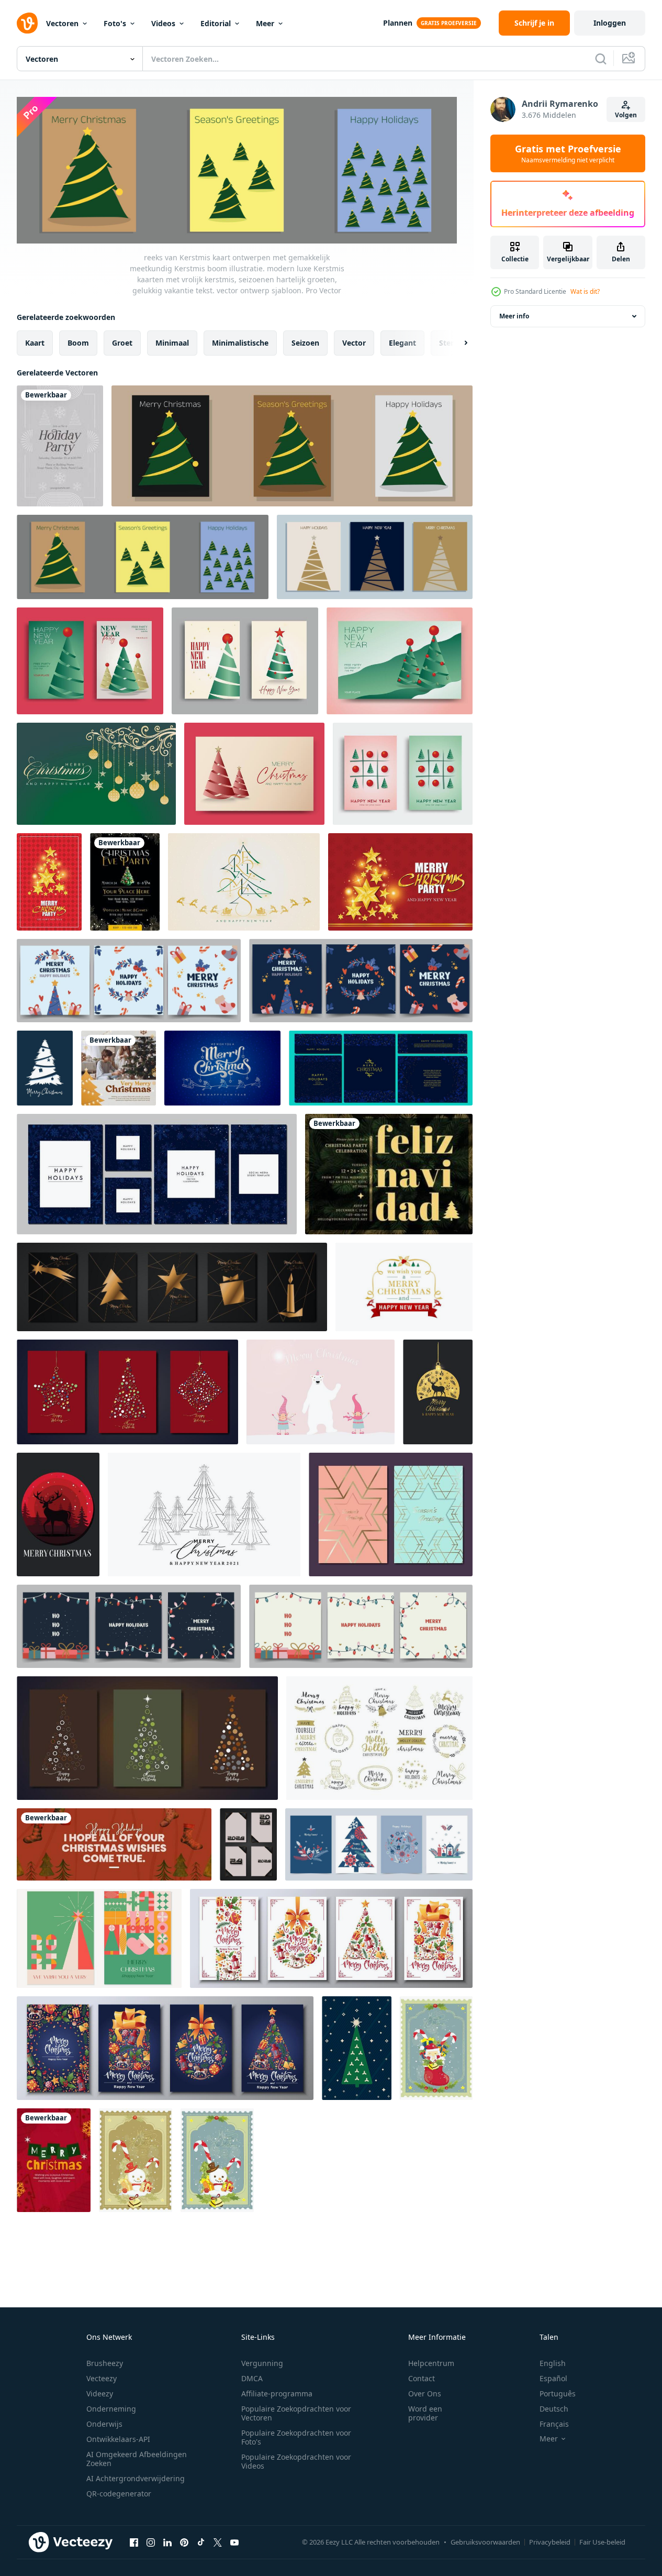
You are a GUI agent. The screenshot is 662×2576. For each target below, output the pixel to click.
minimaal (172, 343)
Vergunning (262, 2363)
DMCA (252, 2378)
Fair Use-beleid (602, 2542)
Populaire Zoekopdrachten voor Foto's (296, 2437)
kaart (35, 343)
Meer (265, 23)
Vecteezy (102, 2378)
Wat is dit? (585, 291)
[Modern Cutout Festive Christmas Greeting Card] (54, 2160)
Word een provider (425, 2413)
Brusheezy (105, 2363)
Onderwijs (104, 2424)
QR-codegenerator (119, 2494)
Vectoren (62, 23)
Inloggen (610, 23)
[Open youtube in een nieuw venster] (234, 2542)
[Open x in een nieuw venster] (218, 2542)
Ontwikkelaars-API (118, 2439)
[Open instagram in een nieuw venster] (151, 2542)
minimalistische (240, 343)
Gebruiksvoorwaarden (485, 2542)
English (553, 2363)
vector (354, 343)
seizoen (305, 343)
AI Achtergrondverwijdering (136, 2478)
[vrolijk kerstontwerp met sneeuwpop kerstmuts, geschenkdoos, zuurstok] (436, 2048)
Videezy (100, 2393)
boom (78, 343)
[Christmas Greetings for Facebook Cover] (114, 1844)
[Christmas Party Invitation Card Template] (389, 1174)
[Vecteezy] (27, 23)
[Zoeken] (601, 59)
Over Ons (425, 2393)
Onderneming (111, 2409)
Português (558, 2393)
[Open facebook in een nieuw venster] (134, 2542)
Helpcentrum (431, 2363)
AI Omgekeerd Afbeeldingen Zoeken (137, 2459)
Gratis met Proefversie (568, 153)
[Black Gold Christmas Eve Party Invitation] (125, 882)
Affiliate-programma (277, 2393)
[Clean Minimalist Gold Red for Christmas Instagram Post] (119, 1068)
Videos (163, 23)
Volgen (626, 115)
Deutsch (554, 2409)
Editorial (216, 23)
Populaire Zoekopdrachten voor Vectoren (296, 2413)
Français (554, 2424)
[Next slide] (457, 343)
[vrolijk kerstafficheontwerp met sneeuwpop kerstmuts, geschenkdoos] (136, 2160)
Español (553, 2378)
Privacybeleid (550, 2542)
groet (122, 343)
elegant (402, 343)
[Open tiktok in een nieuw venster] (201, 2542)
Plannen (398, 23)
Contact (422, 2378)
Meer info (514, 316)
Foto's (115, 23)
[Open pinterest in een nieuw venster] (184, 2542)
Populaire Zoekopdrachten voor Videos (296, 2461)
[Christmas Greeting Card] (60, 446)
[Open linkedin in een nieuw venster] (167, 2542)
